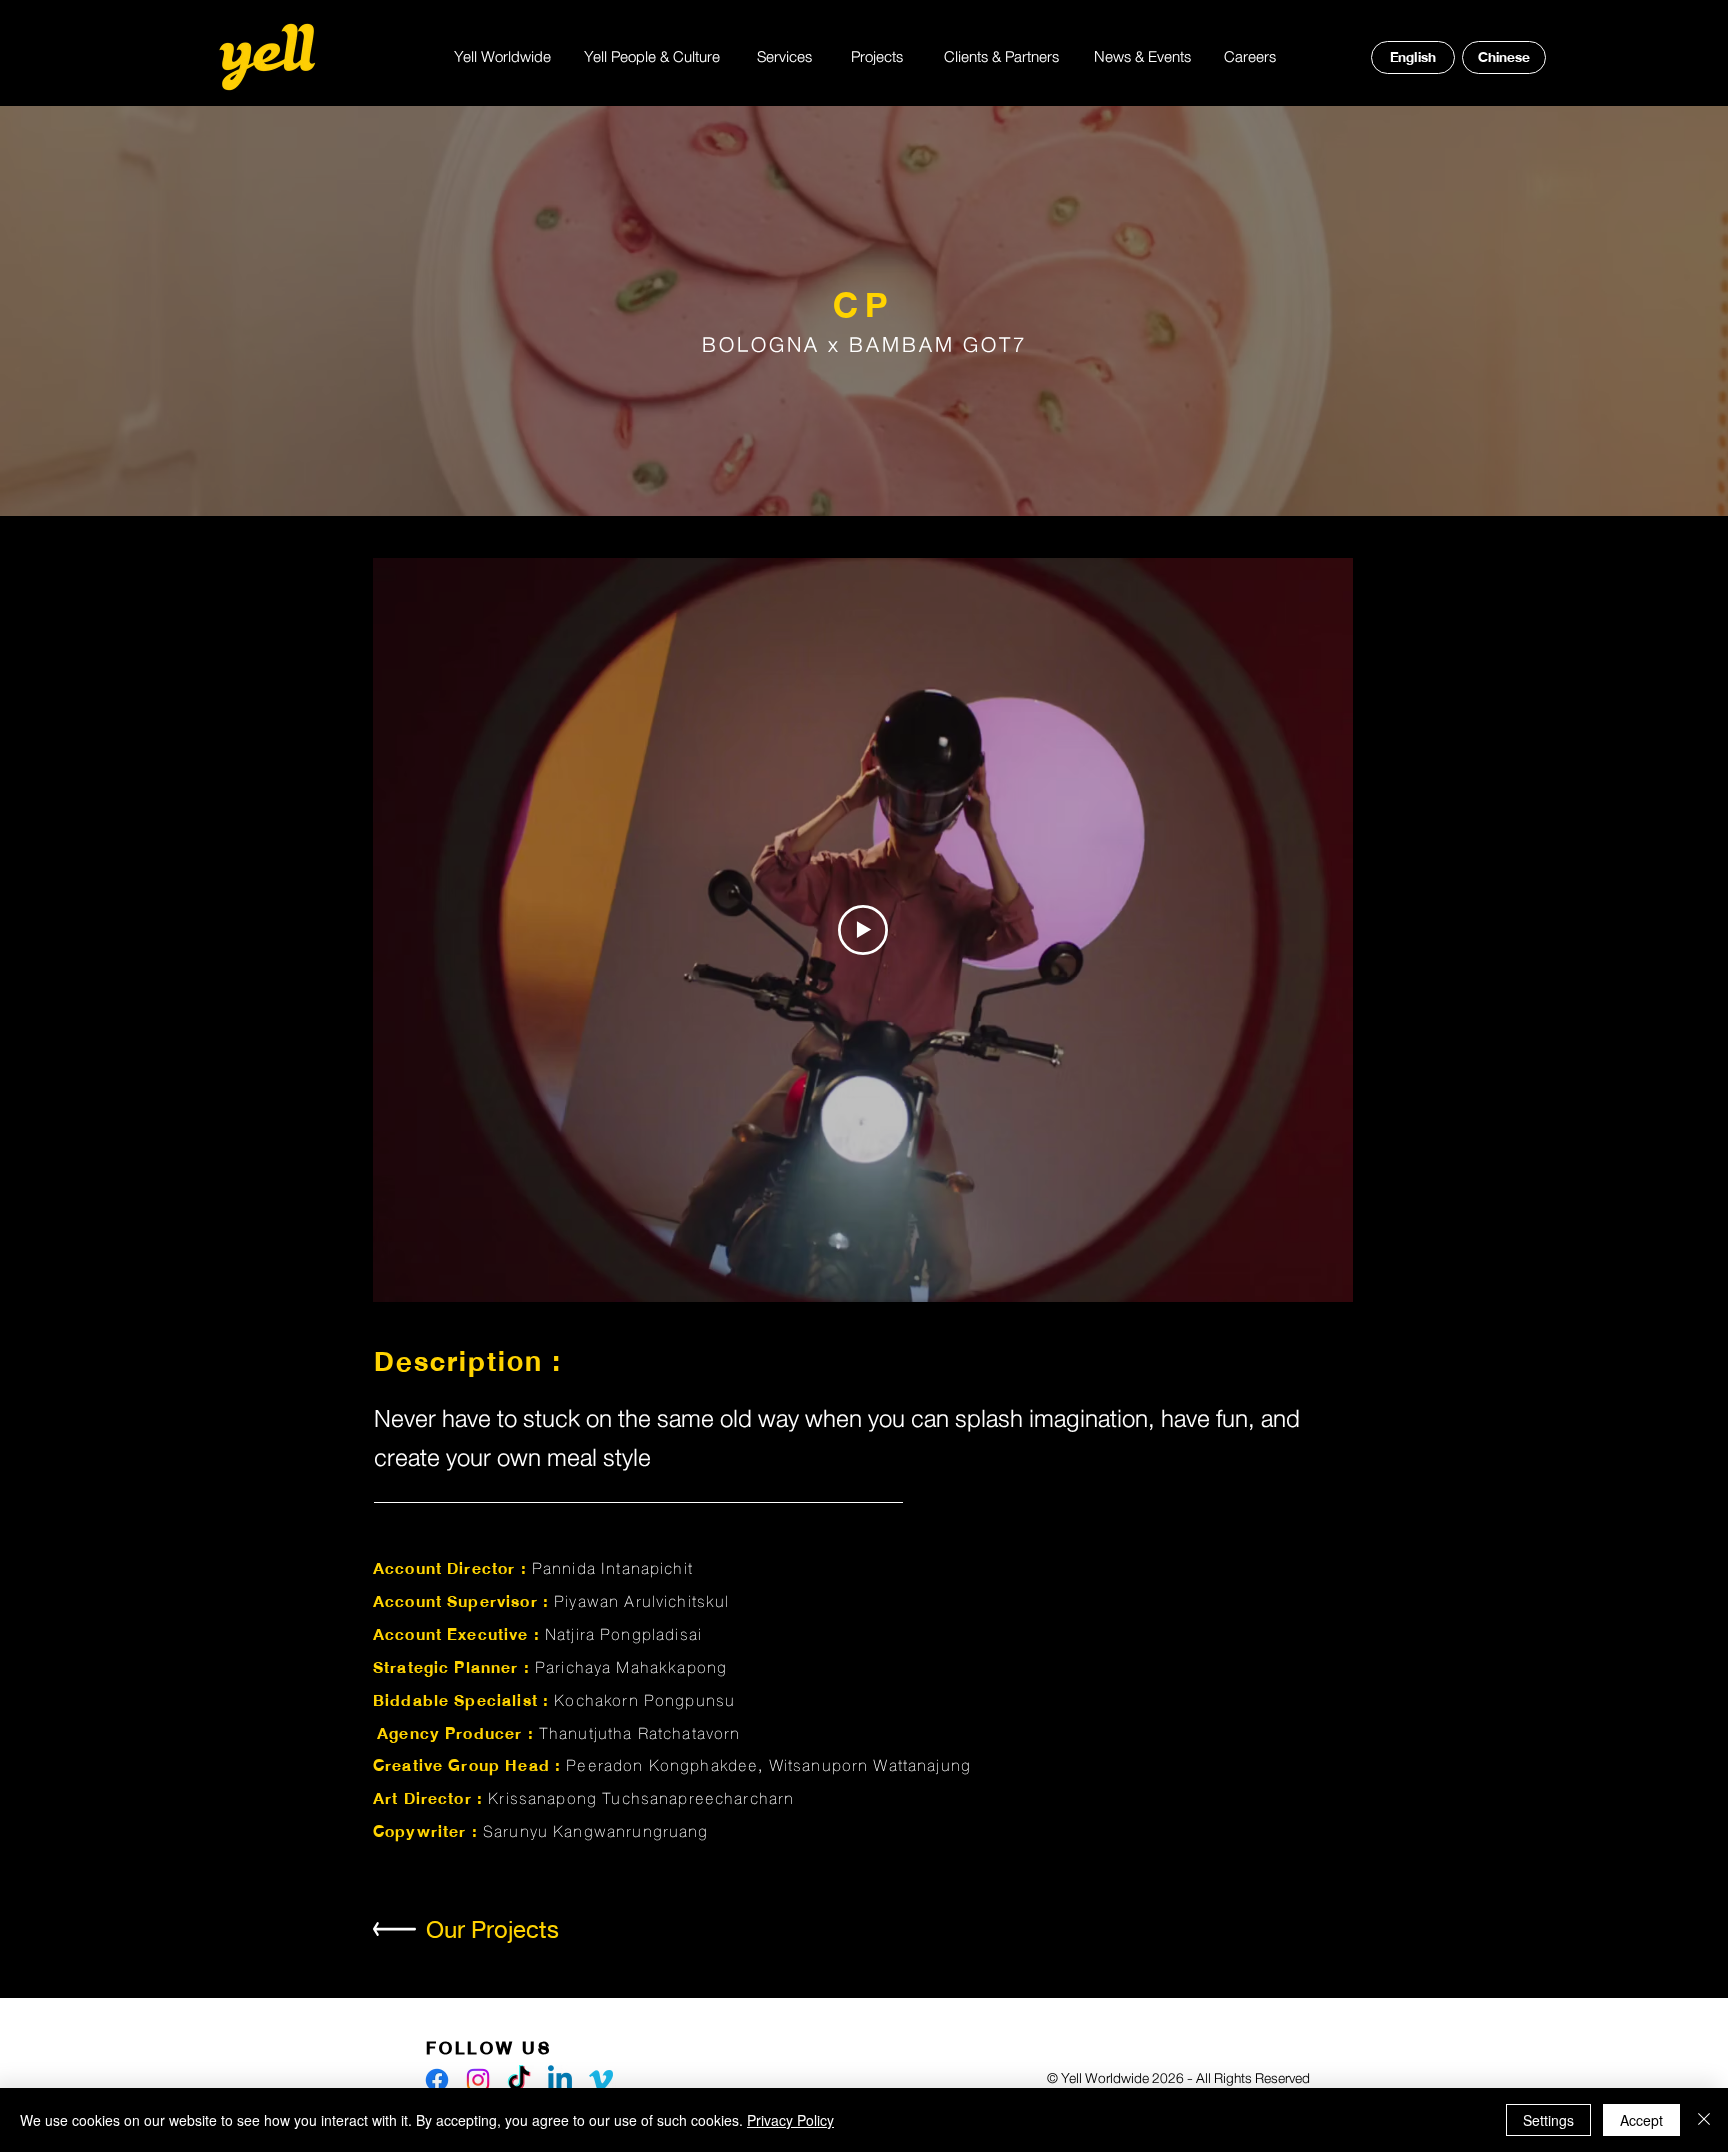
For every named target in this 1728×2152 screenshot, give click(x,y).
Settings (1548, 2120)
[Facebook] (437, 2080)
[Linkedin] (560, 2080)
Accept (1641, 2120)
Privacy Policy (790, 2120)
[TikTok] (519, 2080)
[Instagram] (478, 2080)
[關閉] (1704, 2120)
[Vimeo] (601, 2080)
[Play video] (863, 930)
